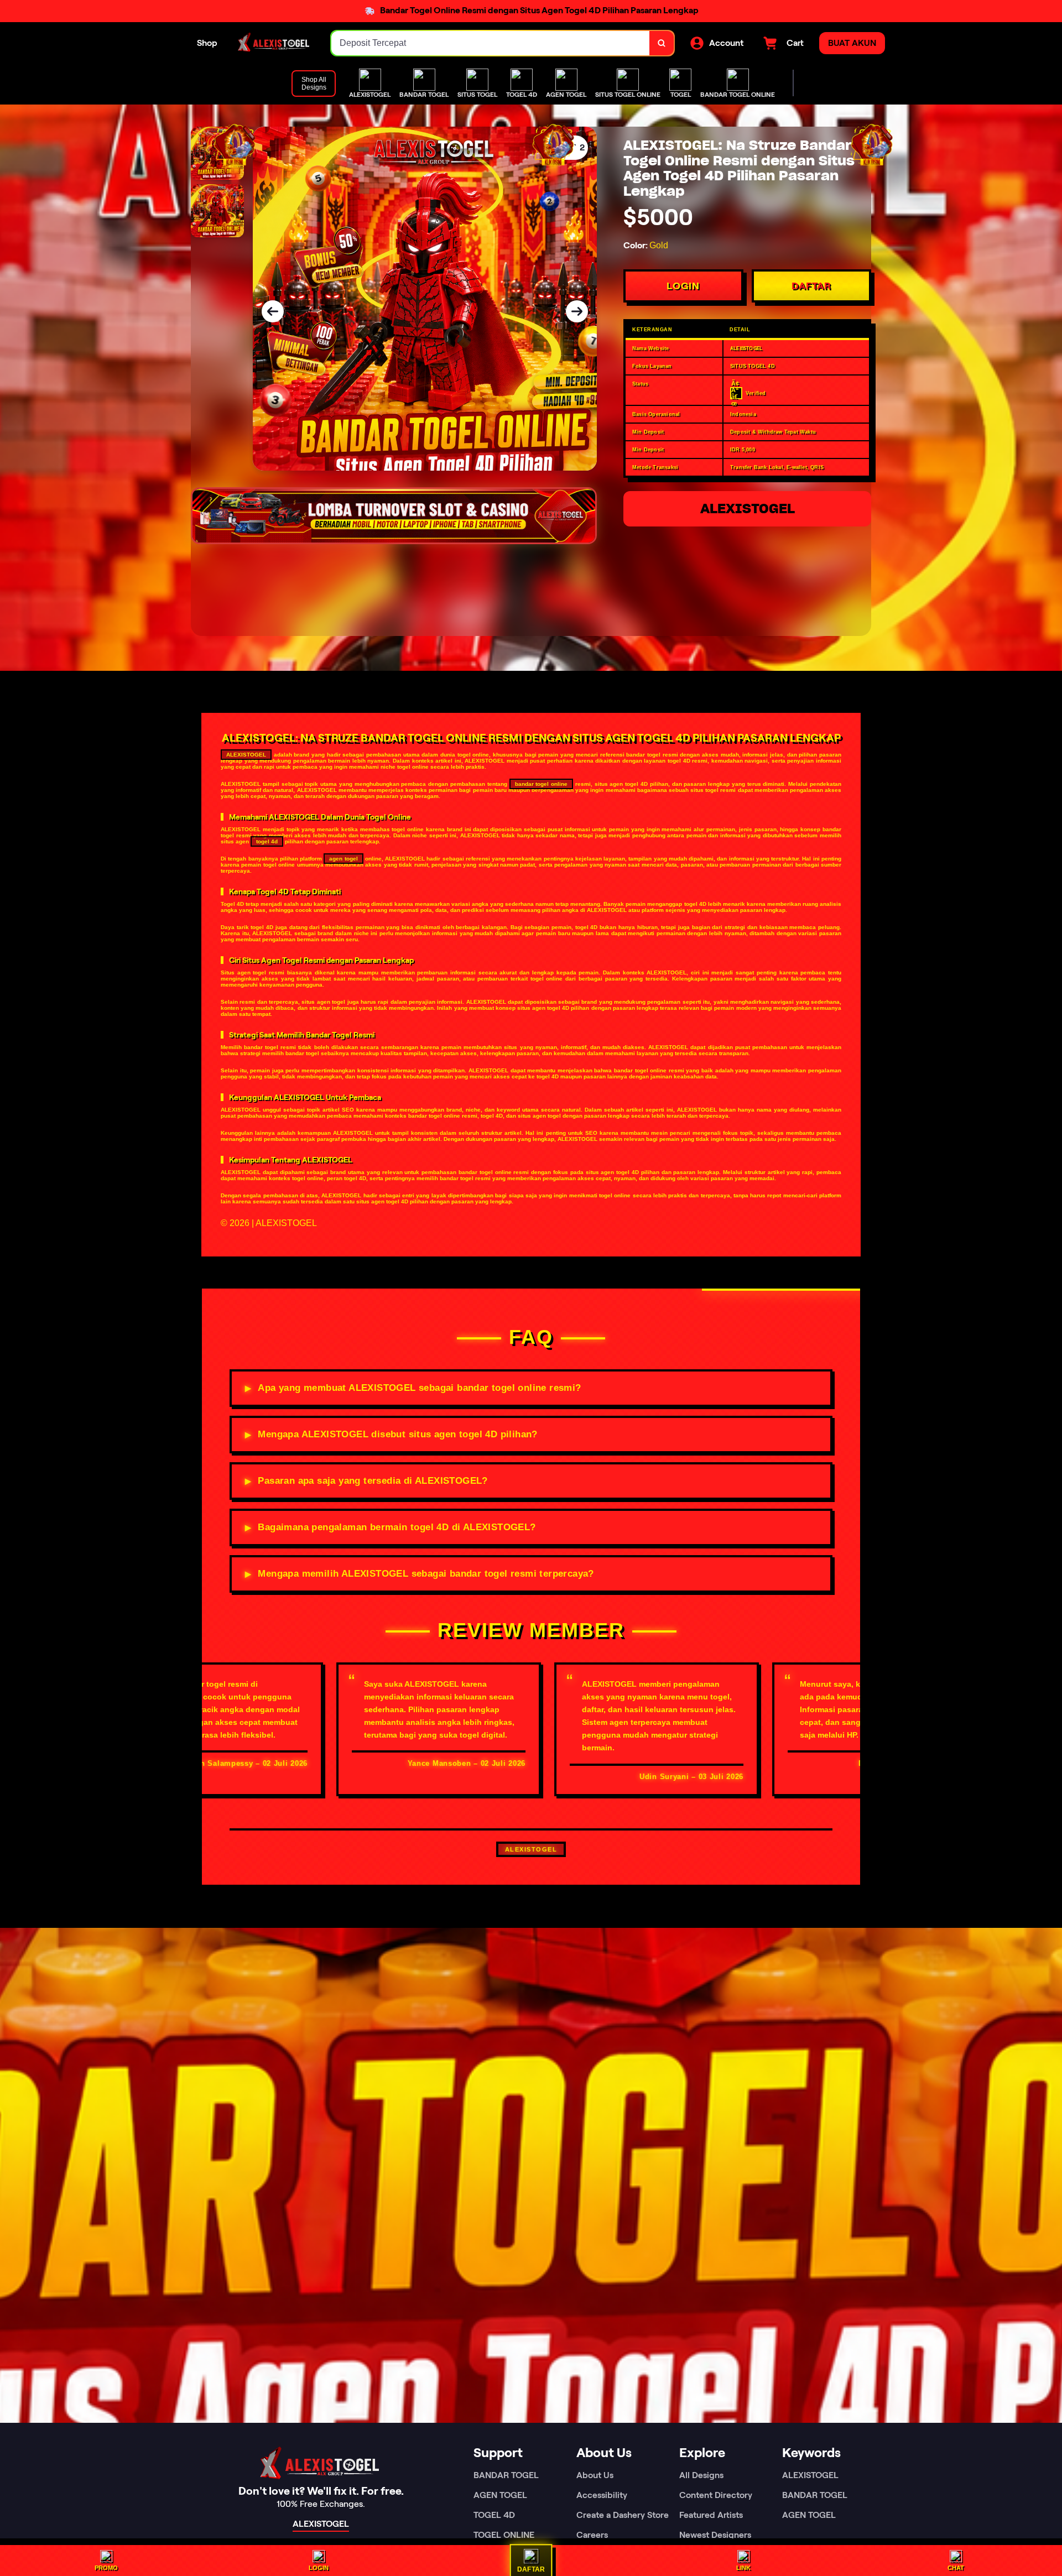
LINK (743, 2568)
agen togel (343, 859)
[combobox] (491, 43)
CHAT (956, 2568)
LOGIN (683, 286)
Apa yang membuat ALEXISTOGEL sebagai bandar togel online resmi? (419, 1388)
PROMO (106, 2568)
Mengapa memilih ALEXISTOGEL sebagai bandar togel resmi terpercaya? (426, 1574)
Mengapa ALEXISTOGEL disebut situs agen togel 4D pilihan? (397, 1434)
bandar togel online (542, 784)
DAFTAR (811, 286)
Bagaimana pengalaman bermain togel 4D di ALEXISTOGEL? (397, 1527)
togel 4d (267, 841)
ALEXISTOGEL (748, 509)
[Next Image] (577, 311)
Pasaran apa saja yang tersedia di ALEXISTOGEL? (373, 1481)
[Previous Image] (273, 311)
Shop (207, 43)
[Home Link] (274, 43)
